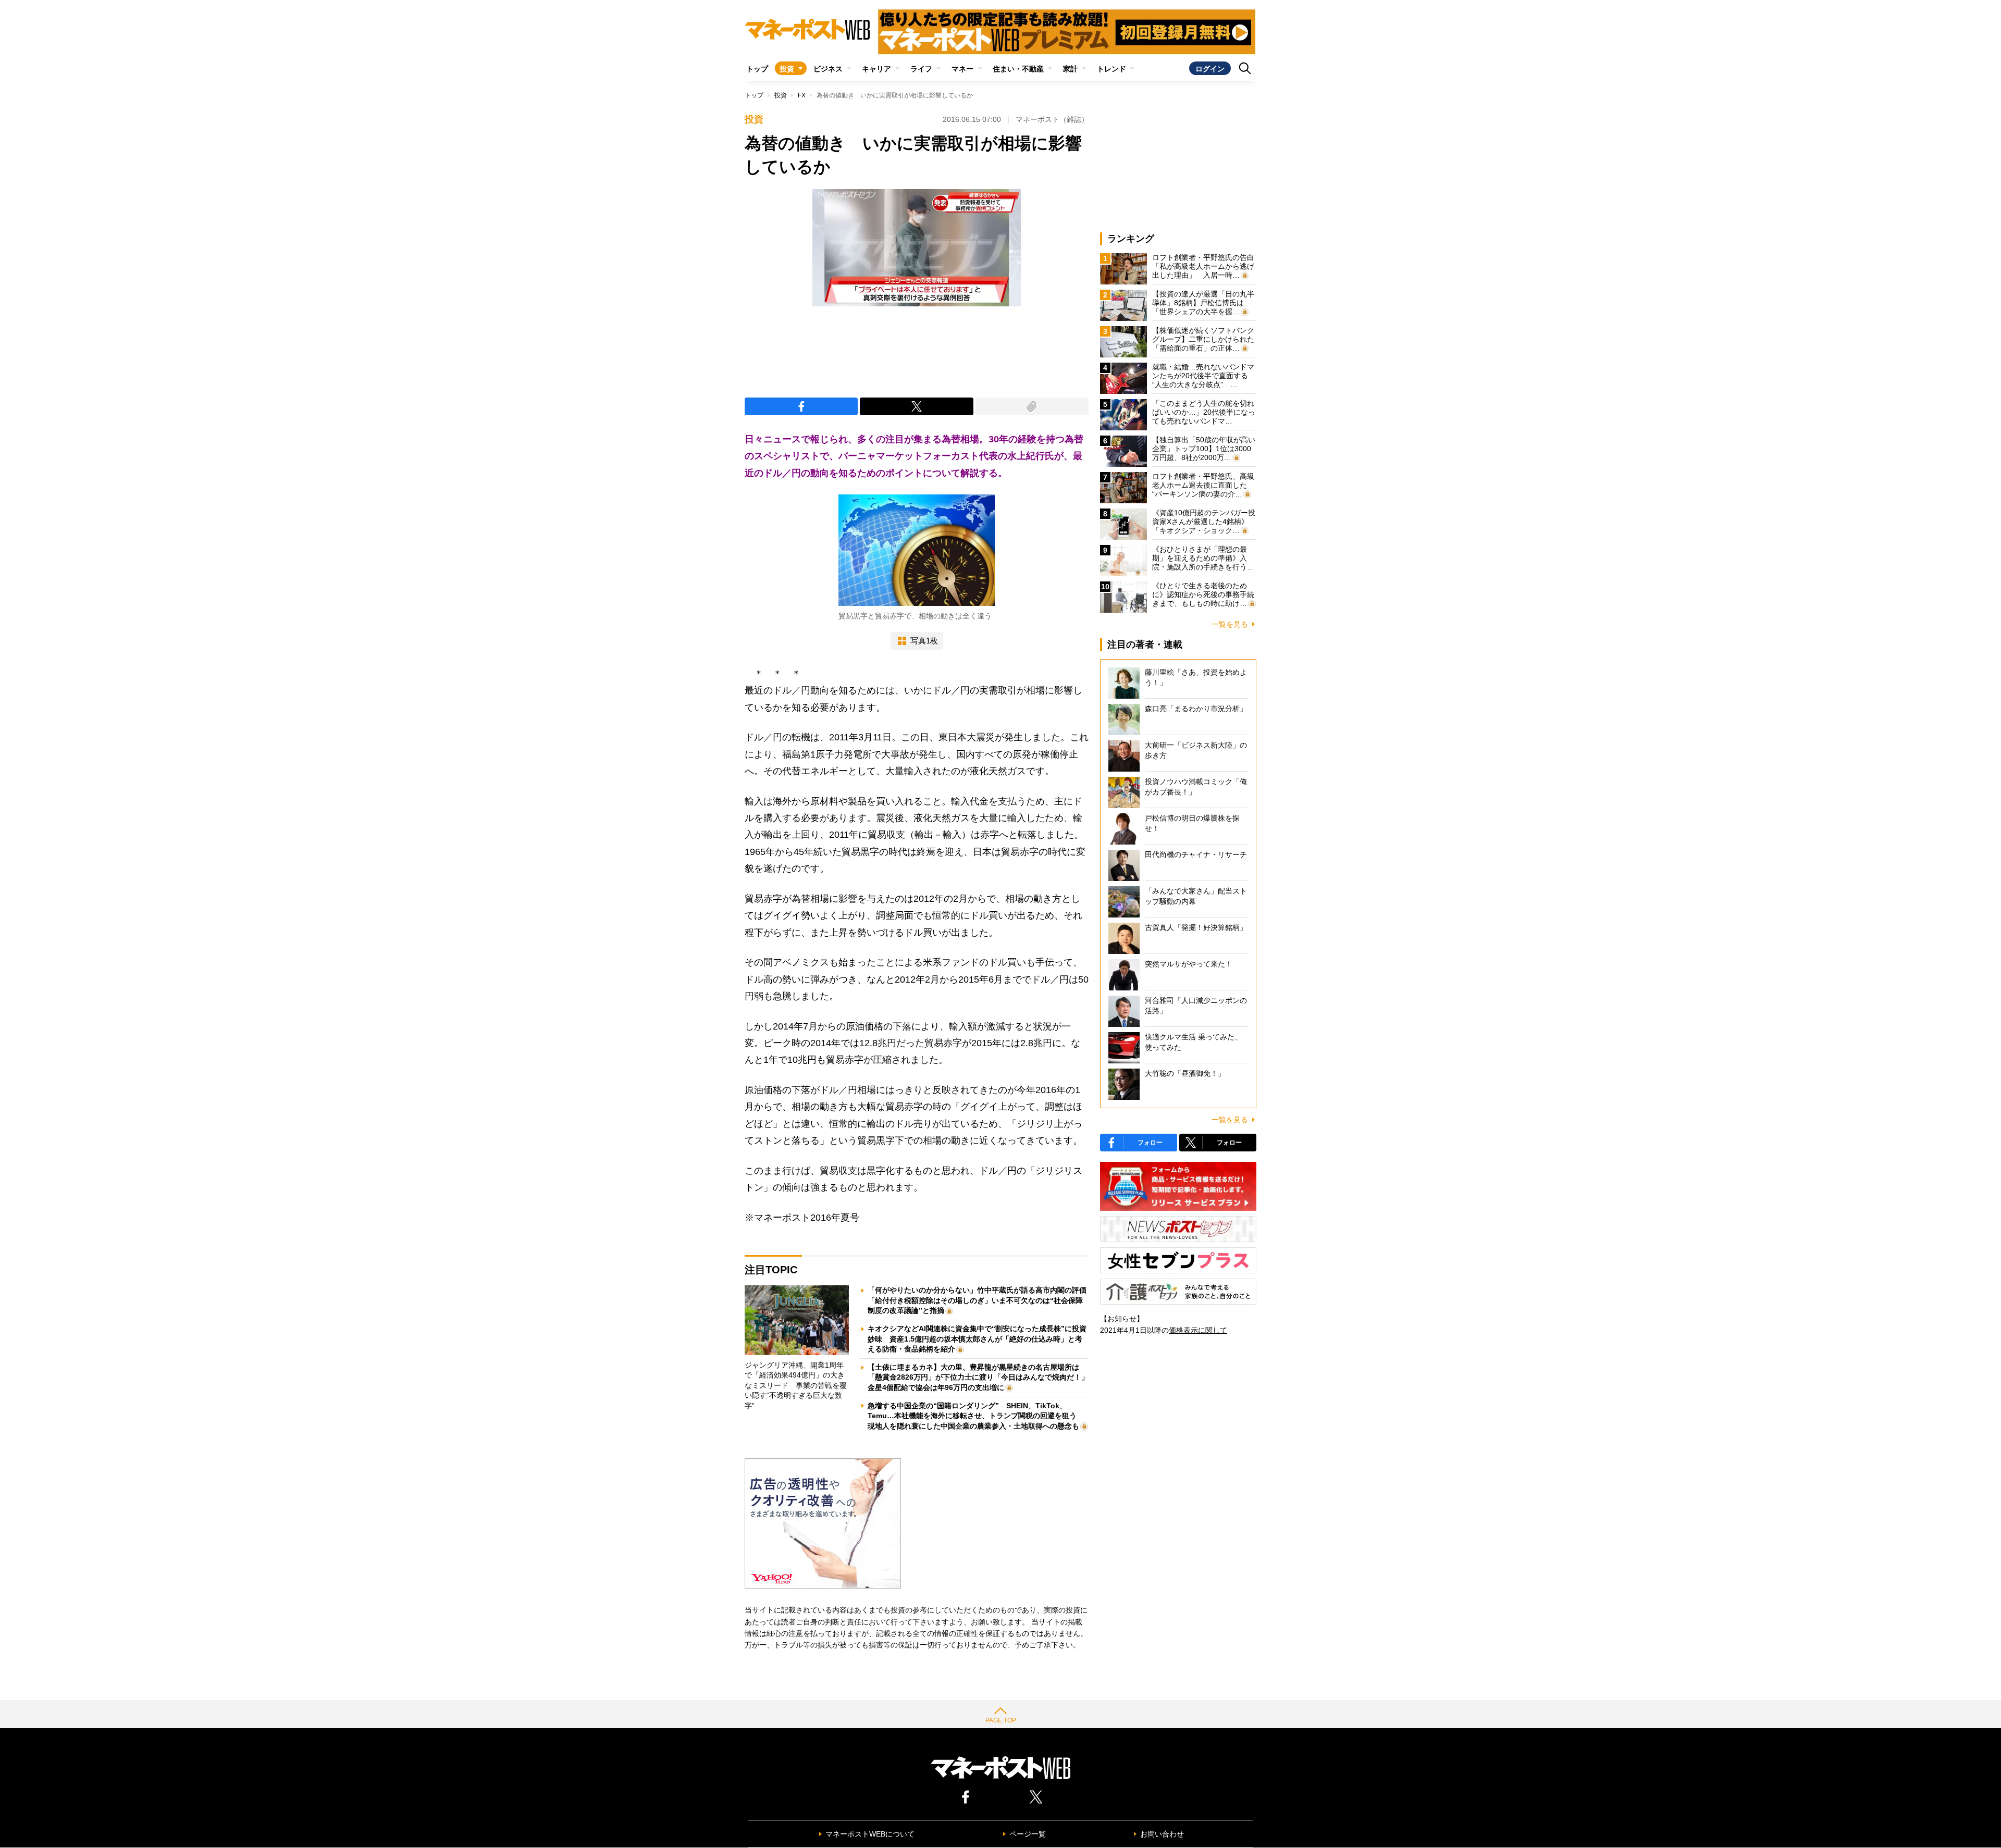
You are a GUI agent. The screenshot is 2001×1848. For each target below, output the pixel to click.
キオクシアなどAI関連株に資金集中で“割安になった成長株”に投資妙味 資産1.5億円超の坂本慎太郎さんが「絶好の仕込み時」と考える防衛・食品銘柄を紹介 (977, 1339)
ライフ (921, 69)
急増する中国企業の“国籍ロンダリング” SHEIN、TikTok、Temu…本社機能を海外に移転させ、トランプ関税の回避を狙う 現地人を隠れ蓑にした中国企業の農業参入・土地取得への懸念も (976, 1416)
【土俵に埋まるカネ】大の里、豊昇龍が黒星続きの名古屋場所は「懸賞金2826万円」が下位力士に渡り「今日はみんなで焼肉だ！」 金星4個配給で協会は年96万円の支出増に (982, 1377)
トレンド (1111, 69)
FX (802, 95)
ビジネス (828, 69)
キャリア (876, 69)
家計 (1070, 69)
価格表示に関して (1198, 1330)
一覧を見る (1230, 624)
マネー (962, 69)
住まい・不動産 (1018, 69)
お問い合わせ (1162, 1834)
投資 (787, 69)
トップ (757, 69)
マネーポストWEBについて (870, 1834)
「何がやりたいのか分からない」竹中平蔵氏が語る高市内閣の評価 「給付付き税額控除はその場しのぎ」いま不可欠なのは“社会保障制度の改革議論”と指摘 (981, 1300)
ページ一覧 (1028, 1834)
